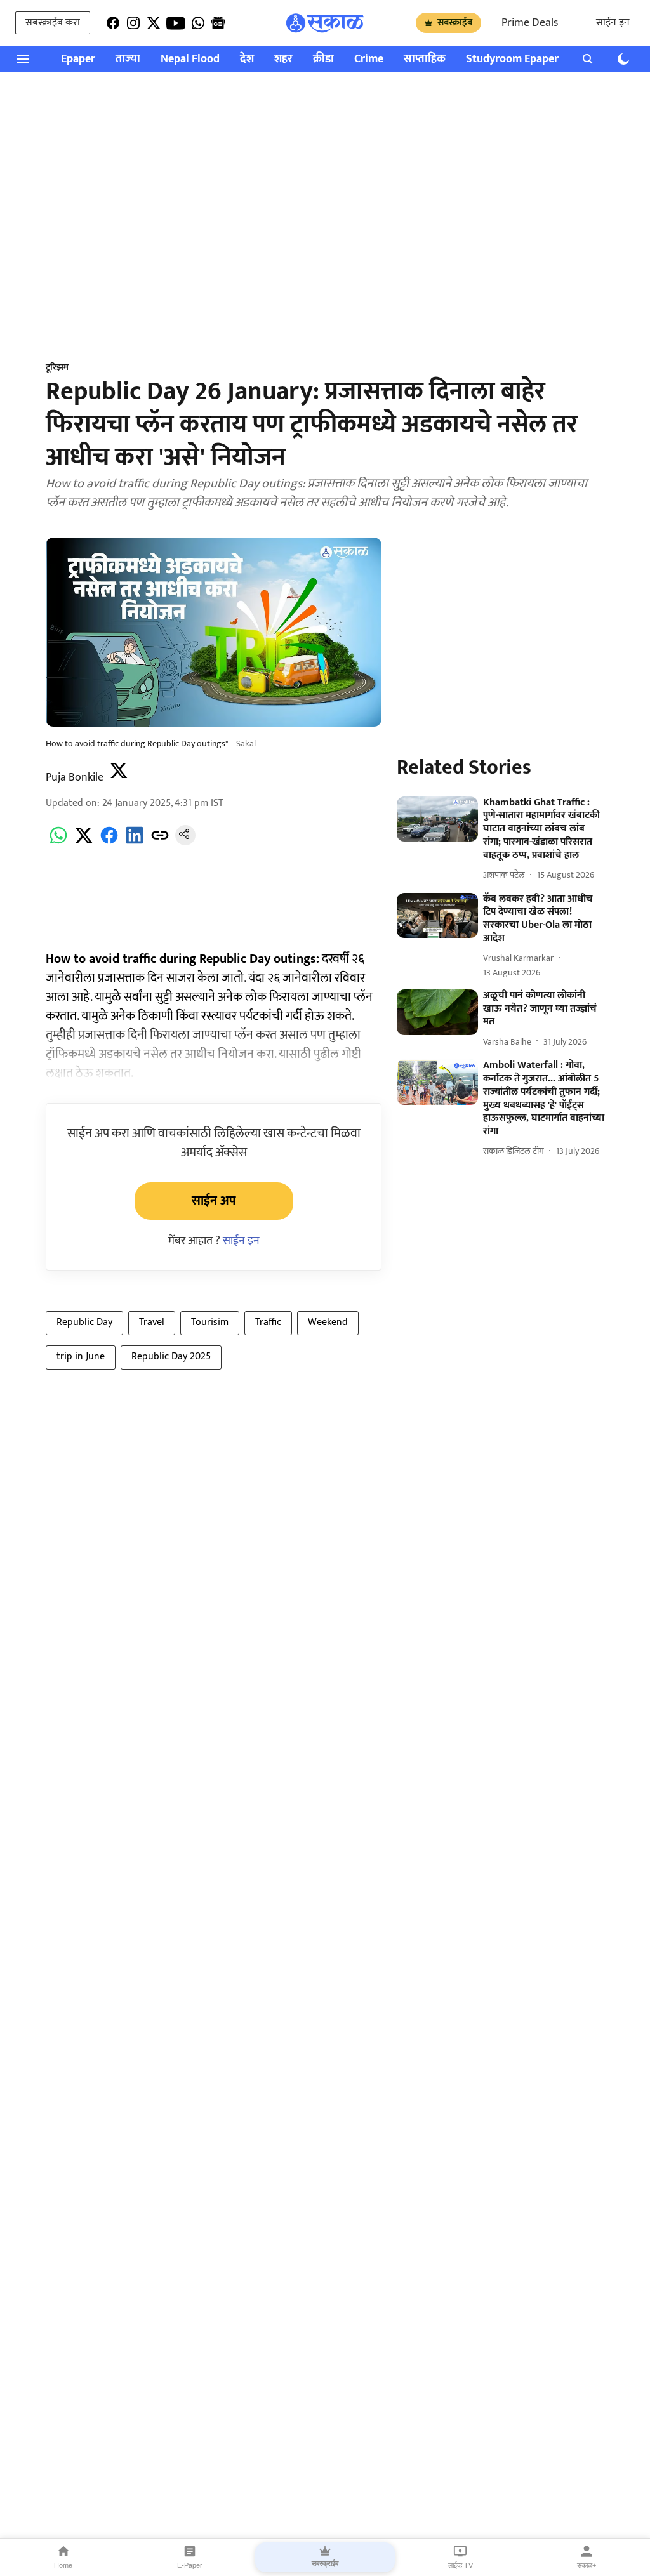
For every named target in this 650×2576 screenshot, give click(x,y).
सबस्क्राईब (455, 23)
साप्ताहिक (425, 59)
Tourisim (210, 1322)
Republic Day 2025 (171, 1357)
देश (247, 59)
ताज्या (128, 59)
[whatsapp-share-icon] (58, 842)
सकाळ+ (587, 2565)
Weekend (328, 1322)
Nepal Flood (190, 59)
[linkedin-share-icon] (135, 842)
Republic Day (84, 1322)
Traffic (268, 1322)
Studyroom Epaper (512, 59)
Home (63, 2565)
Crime (369, 59)
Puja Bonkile (75, 777)
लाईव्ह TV (461, 2565)
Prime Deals (530, 23)
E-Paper (190, 2565)
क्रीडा (323, 59)
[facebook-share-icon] (109, 842)
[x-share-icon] (84, 842)
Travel (152, 1322)
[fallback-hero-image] (437, 819)
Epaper (78, 59)
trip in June (81, 1357)
